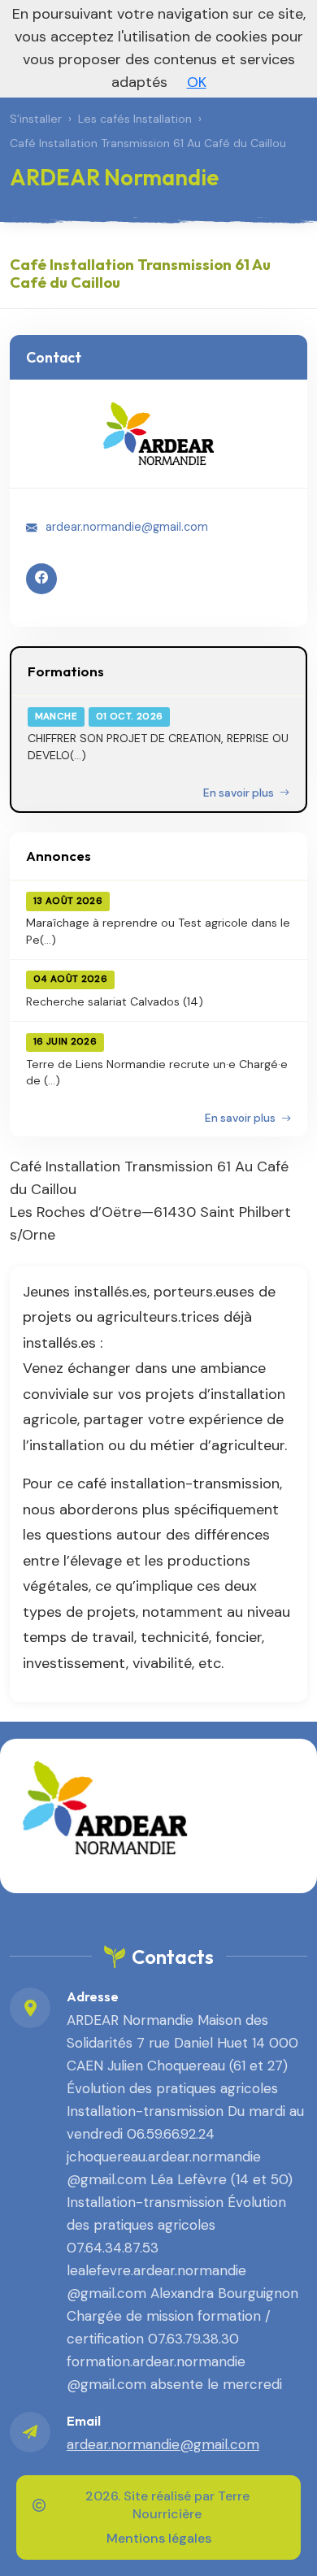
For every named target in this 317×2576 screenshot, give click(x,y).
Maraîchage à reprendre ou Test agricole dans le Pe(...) (158, 931)
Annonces (59, 856)
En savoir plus (240, 793)
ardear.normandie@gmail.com (127, 527)
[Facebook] (41, 579)
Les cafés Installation (135, 119)
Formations (66, 671)
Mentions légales (159, 2538)
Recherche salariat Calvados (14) (115, 1001)
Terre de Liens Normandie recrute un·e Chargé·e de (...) (157, 1072)
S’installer (36, 119)
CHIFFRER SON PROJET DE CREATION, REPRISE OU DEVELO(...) (158, 746)
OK (197, 82)
